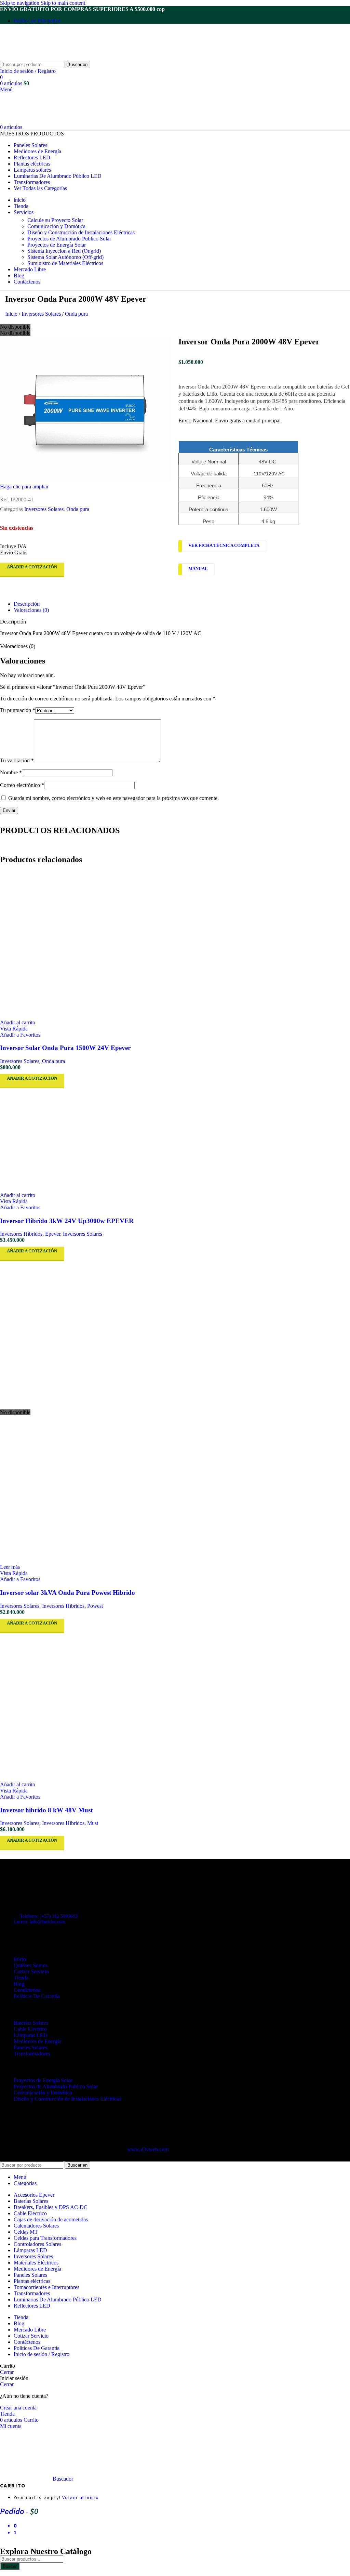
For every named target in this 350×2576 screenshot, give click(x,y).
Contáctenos (27, 1990)
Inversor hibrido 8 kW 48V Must (46, 1810)
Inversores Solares (42, 314)
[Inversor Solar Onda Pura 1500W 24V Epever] (175, 945)
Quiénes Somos (31, 1965)
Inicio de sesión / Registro (42, 2354)
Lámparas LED (30, 2035)
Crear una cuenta (18, 2408)
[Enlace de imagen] (38, 1886)
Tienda (21, 1978)
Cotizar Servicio (31, 1972)
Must (93, 1823)
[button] (18, 1022)
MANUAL (198, 569)
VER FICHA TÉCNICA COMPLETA (224, 546)
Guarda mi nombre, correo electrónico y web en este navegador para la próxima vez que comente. (113, 798)
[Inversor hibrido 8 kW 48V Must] (175, 1707)
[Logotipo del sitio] (43, 58)
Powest (95, 1606)
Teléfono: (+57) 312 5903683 (49, 1916)
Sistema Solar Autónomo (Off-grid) (65, 257)
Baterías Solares (31, 2023)
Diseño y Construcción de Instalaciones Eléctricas (81, 232)
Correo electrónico (22, 785)
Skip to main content (63, 3)
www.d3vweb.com (148, 2149)
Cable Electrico (30, 2029)
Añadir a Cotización (32, 567)
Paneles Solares (30, 2047)
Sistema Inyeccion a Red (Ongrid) (64, 251)
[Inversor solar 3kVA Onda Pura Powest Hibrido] (175, 1335)
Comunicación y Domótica (56, 226)
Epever (53, 1234)
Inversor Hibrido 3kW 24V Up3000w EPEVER (67, 1221)
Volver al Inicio (80, 2497)
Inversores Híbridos (21, 1234)
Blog (19, 1984)
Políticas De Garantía (37, 1996)
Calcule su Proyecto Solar (55, 220)
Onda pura (76, 314)
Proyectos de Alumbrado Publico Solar (69, 239)
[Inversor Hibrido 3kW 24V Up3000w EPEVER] (175, 1140)
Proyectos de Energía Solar (57, 245)
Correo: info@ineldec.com (39, 1922)
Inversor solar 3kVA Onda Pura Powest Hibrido (68, 1593)
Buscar (10, 2566)
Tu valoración (17, 760)
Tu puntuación (18, 710)
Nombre (11, 772)
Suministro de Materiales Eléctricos (65, 263)
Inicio (12, 314)
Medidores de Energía (37, 2041)
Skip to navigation (20, 3)
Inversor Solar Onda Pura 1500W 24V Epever (65, 1048)
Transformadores (32, 2054)
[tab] (27, 604)
